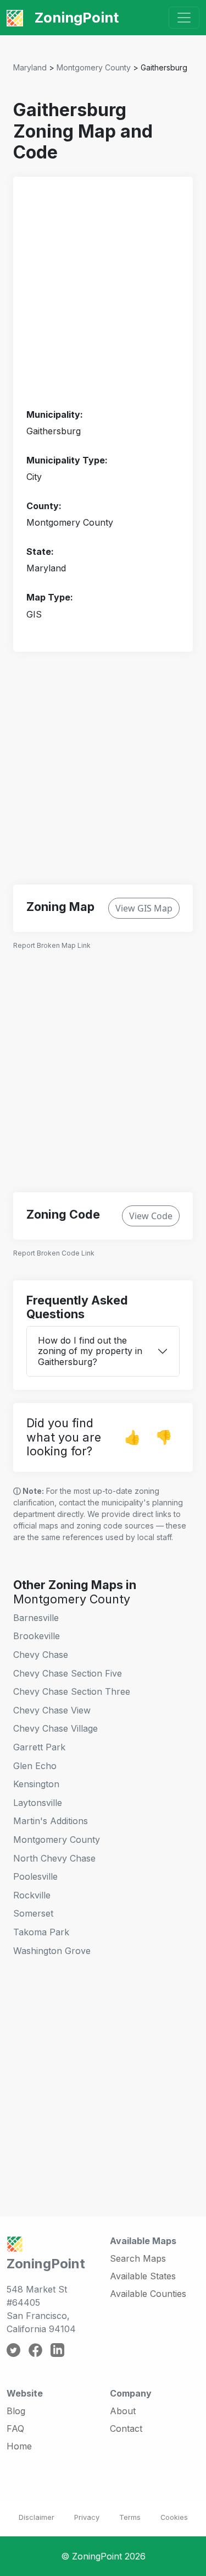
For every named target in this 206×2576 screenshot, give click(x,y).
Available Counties (148, 2294)
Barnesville (36, 1618)
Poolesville (35, 1876)
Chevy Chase (41, 1655)
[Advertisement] (103, 293)
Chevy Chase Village (55, 1728)
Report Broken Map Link (52, 945)
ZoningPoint (75, 17)
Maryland (30, 67)
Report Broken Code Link (54, 1253)
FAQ (15, 2428)
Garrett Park (39, 1747)
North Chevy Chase (54, 1858)
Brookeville (37, 1636)
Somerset (33, 1913)
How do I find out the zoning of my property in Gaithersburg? (90, 1351)
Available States (143, 2276)
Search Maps (138, 2258)
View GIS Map (144, 908)
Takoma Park (41, 1932)
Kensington (36, 1784)
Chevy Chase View (52, 1710)
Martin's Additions (51, 1821)
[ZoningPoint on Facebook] (35, 2349)
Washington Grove (52, 1951)
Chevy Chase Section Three (72, 1691)
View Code (151, 1216)
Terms (130, 2517)
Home (19, 2446)
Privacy (87, 2517)
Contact (126, 2428)
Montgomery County (94, 67)
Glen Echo (35, 1766)
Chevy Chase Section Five (68, 1673)
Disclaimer (37, 2517)
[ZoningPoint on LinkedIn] (57, 2349)
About (123, 2411)
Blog (16, 2411)
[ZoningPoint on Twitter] (13, 2349)
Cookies (174, 2517)
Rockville (32, 1895)
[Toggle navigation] (184, 18)
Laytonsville (38, 1803)
